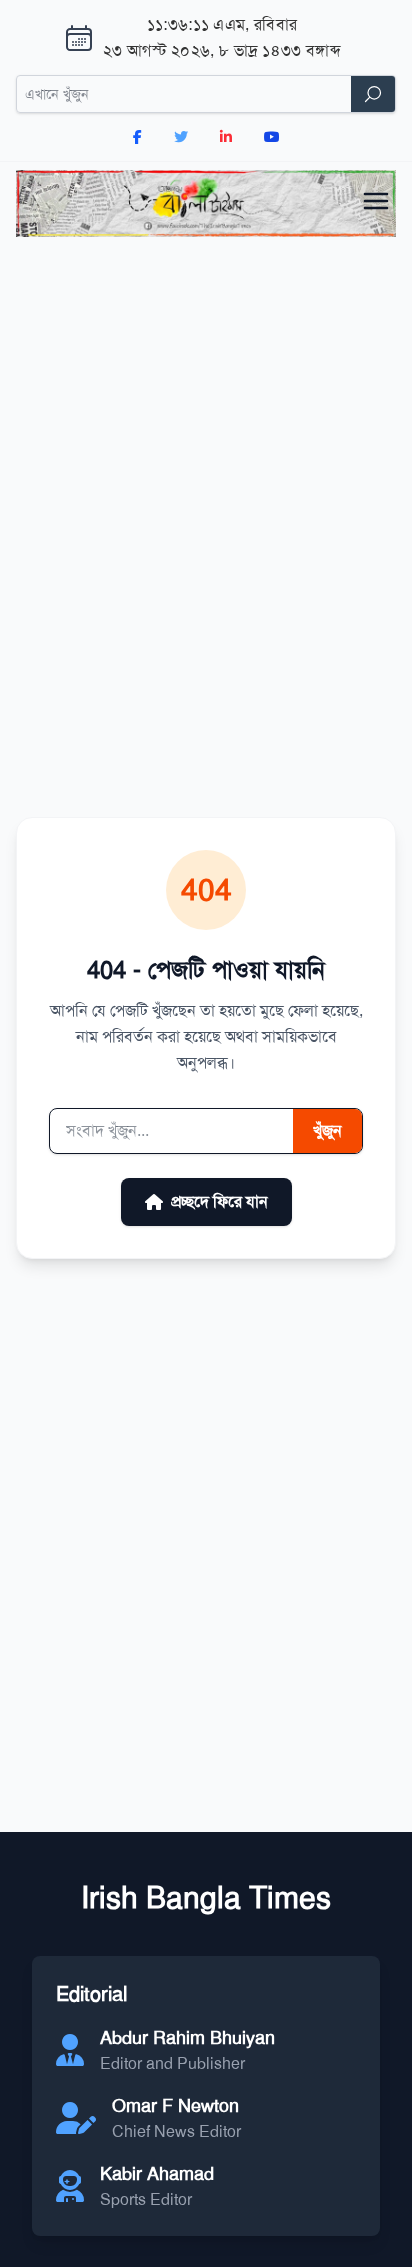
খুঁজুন (327, 1130)
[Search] (373, 94)
